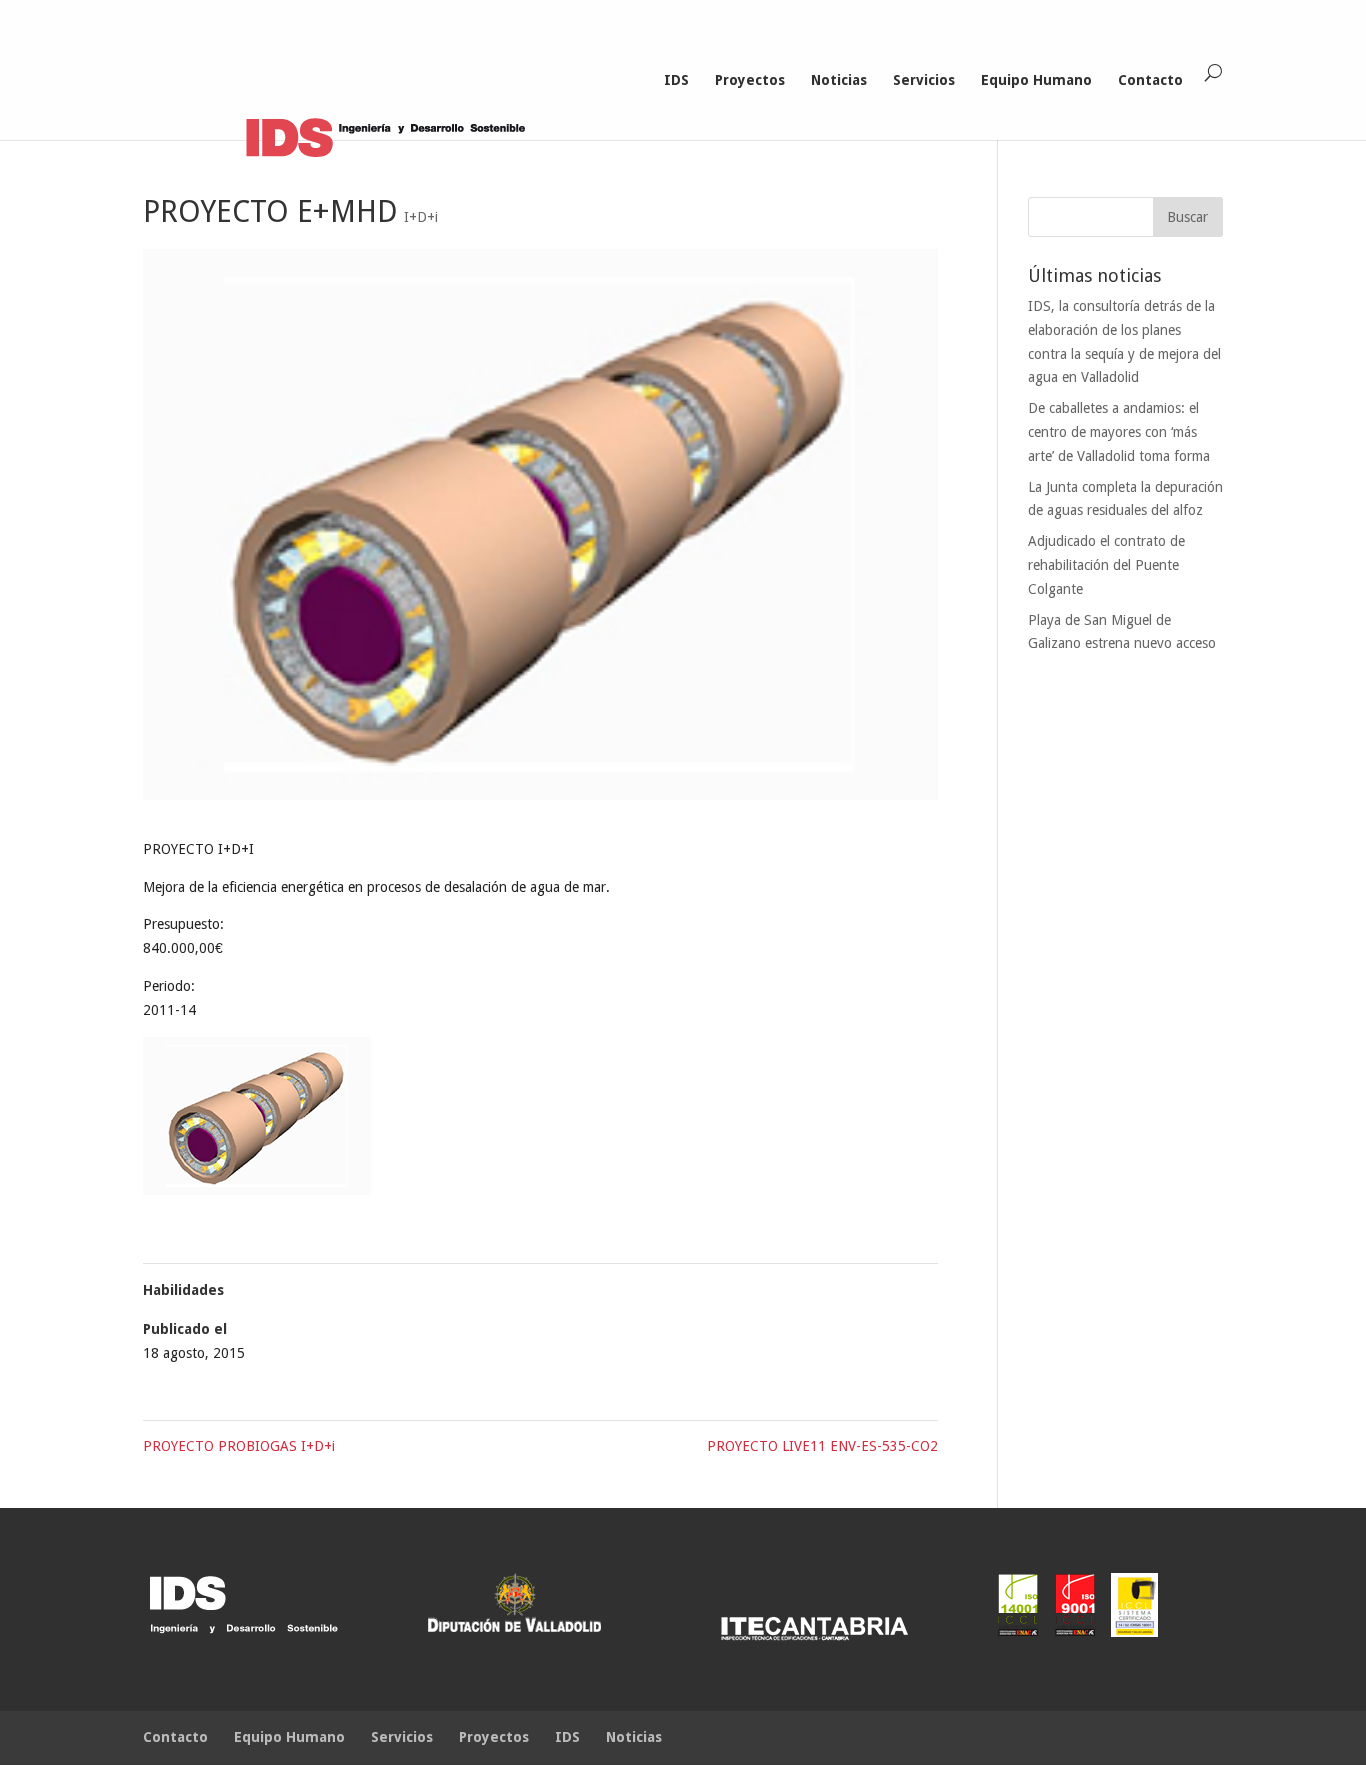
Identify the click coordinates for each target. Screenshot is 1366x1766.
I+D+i (421, 217)
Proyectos (750, 80)
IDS (676, 80)
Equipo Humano (1036, 80)
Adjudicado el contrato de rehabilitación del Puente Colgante (1106, 565)
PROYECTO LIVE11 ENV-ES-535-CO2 (822, 1446)
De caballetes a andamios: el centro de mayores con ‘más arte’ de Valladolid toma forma (1119, 432)
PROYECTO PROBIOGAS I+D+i (239, 1446)
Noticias (839, 80)
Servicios (924, 80)
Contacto (1150, 80)
